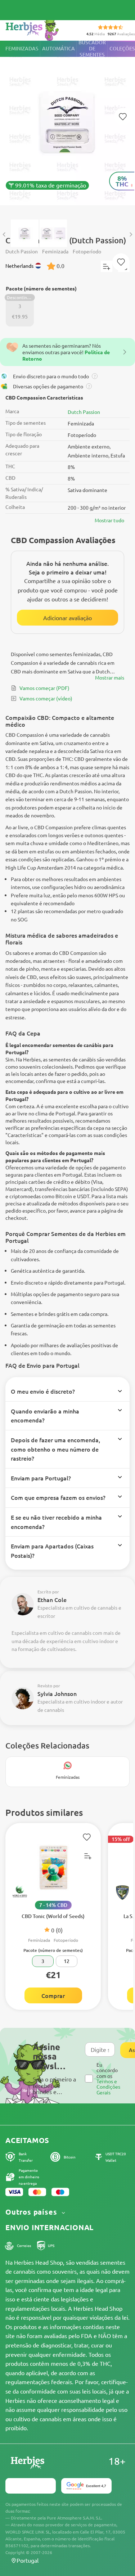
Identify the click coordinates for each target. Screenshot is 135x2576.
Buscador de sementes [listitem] (92, 49)
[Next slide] (131, 235)
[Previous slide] (4, 235)
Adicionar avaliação (67, 618)
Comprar (53, 1995)
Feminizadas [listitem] (22, 48)
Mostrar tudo (109, 520)
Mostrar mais (110, 677)
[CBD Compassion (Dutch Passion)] (67, 127)
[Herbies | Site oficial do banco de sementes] (40, 29)
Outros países (32, 2212)
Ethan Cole (52, 1600)
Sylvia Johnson (57, 1693)
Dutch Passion (84, 412)
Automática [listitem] (58, 48)
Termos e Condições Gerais (108, 2087)
